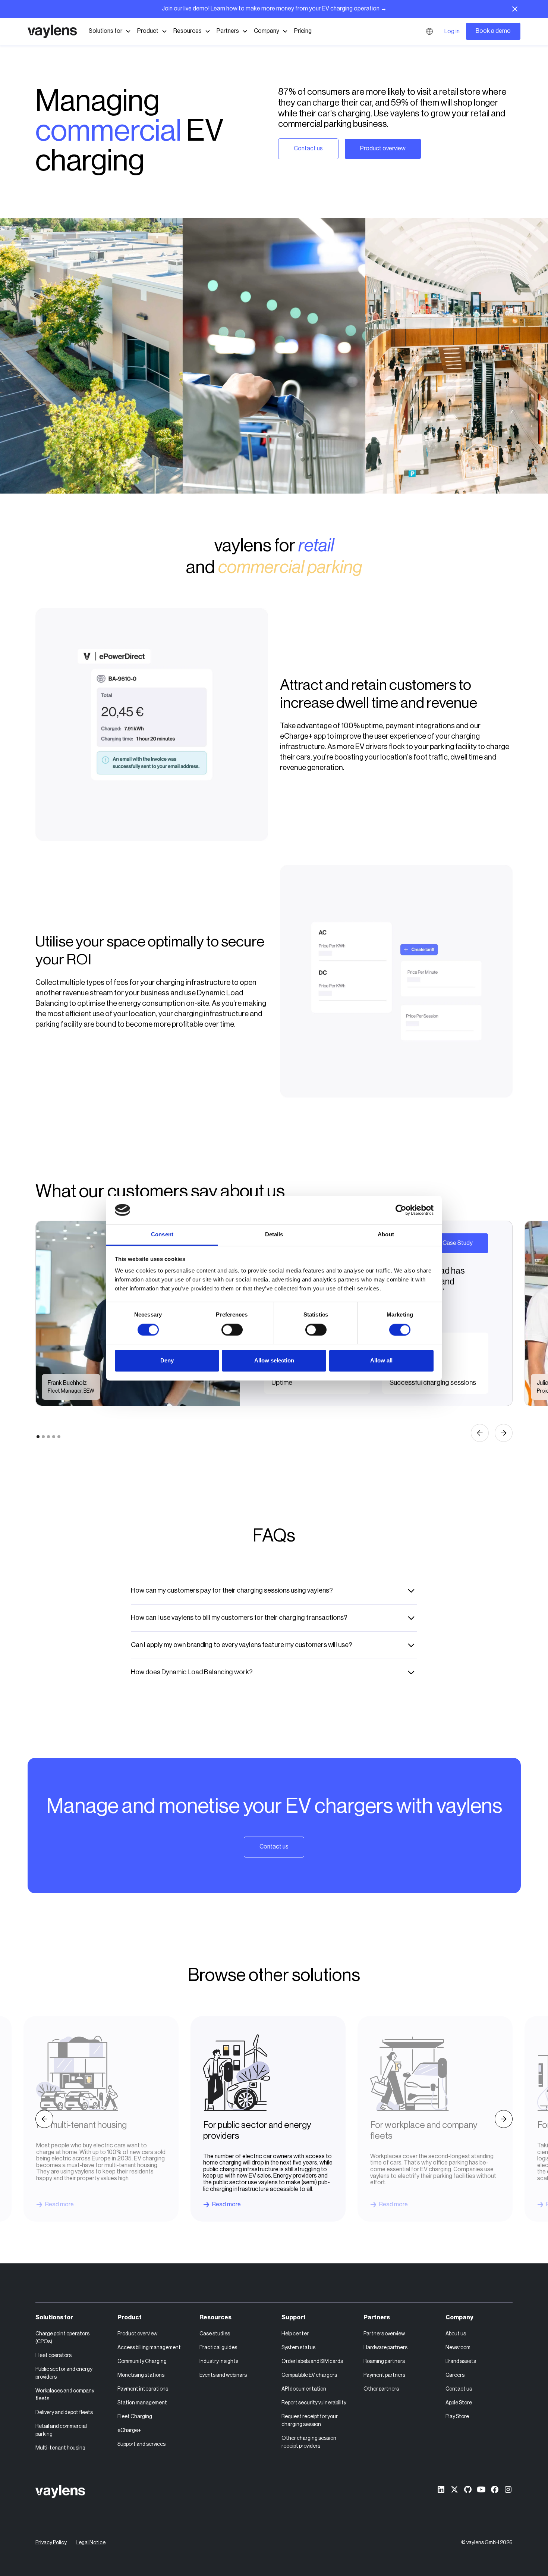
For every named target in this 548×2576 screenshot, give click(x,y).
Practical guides (218, 2348)
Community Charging (142, 2361)
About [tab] (386, 1235)
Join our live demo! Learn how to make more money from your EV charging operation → (274, 9)
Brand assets (461, 2361)
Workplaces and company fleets (65, 2395)
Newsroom (458, 2348)
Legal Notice (91, 2543)
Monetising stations (141, 2375)
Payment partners (384, 2375)
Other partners (381, 2389)
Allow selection (274, 1361)
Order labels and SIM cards (312, 2361)
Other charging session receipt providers (309, 2442)
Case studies (215, 2334)
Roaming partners (384, 2361)
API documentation (304, 2389)
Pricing (303, 31)
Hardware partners (385, 2348)
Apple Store (459, 2403)
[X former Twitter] (454, 2489)
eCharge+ (129, 2431)
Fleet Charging (135, 2417)
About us (456, 2334)
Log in (452, 31)
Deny (167, 1361)
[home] (52, 31)
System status (298, 2348)
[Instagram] (508, 2489)
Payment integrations (143, 2389)
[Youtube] (481, 2489)
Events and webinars (223, 2375)
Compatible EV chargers (309, 2375)
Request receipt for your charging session (310, 2421)
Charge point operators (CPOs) (62, 2338)
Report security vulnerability (314, 2403)
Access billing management (149, 2348)
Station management (142, 2403)
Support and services (141, 2444)
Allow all (381, 1361)
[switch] (232, 1330)
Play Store (457, 2417)
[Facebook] (495, 2489)
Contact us (308, 148)
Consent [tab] (162, 1235)
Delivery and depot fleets (64, 2413)
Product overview (383, 148)
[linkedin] (441, 2489)
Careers (455, 2375)
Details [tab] (274, 1235)
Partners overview (384, 2334)
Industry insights (219, 2361)
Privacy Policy (51, 2543)
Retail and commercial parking (61, 2430)
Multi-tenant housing (60, 2448)
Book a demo (493, 31)
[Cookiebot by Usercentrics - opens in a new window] (401, 1210)
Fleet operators (53, 2356)
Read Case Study (450, 1243)
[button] (110, 31)
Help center (295, 2334)
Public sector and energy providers (64, 2373)
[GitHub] (468, 2489)
